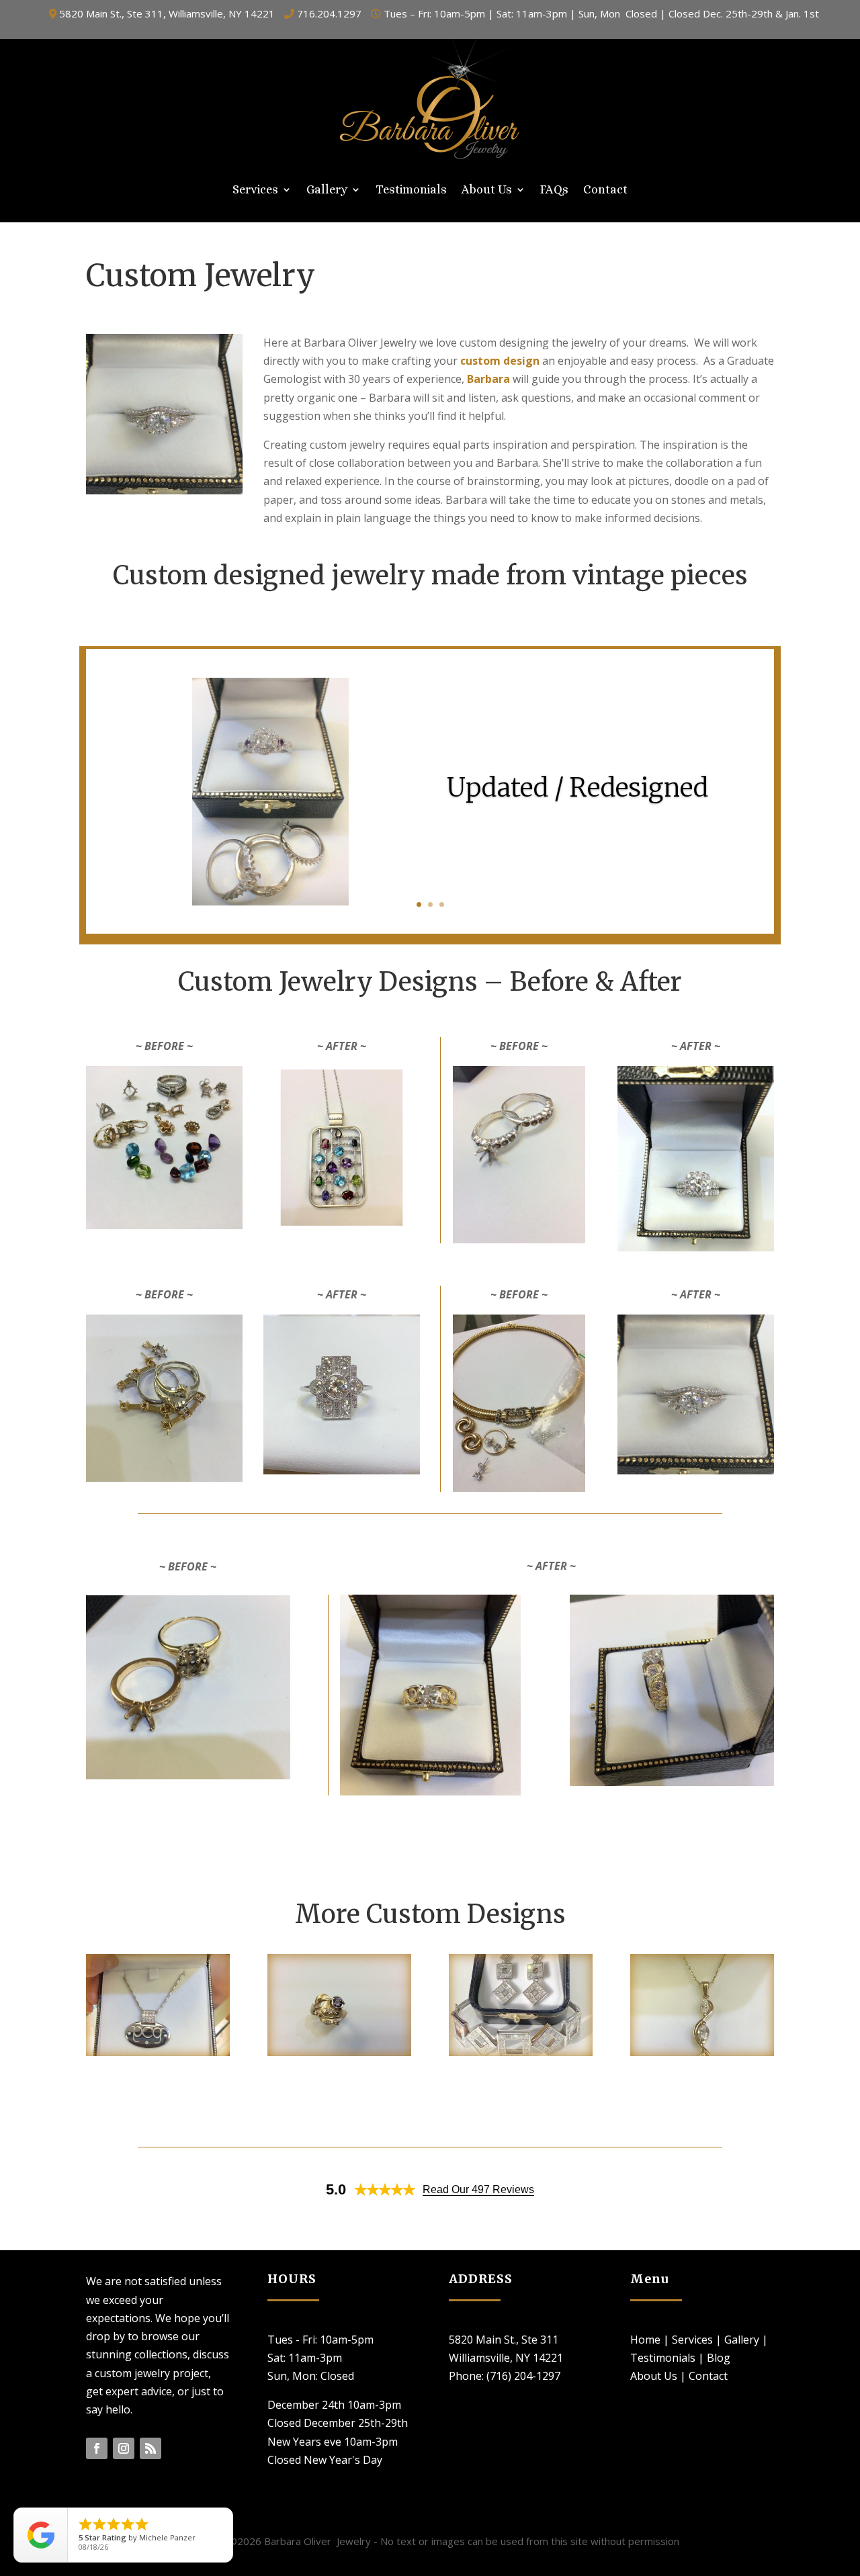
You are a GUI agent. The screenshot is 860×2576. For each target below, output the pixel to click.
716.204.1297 (329, 13)
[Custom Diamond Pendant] (702, 2052)
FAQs (554, 190)
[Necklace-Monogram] (158, 2052)
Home (645, 2340)
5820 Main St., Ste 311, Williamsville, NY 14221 (167, 13)
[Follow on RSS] (150, 2448)
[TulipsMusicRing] (339, 2052)
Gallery (327, 190)
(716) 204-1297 (523, 2376)
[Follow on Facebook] (97, 2448)
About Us (487, 190)
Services (255, 190)
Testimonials (411, 190)
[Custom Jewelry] (521, 2052)
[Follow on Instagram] (124, 2448)
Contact (605, 190)
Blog (719, 2358)
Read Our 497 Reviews (478, 2189)
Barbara (488, 379)
